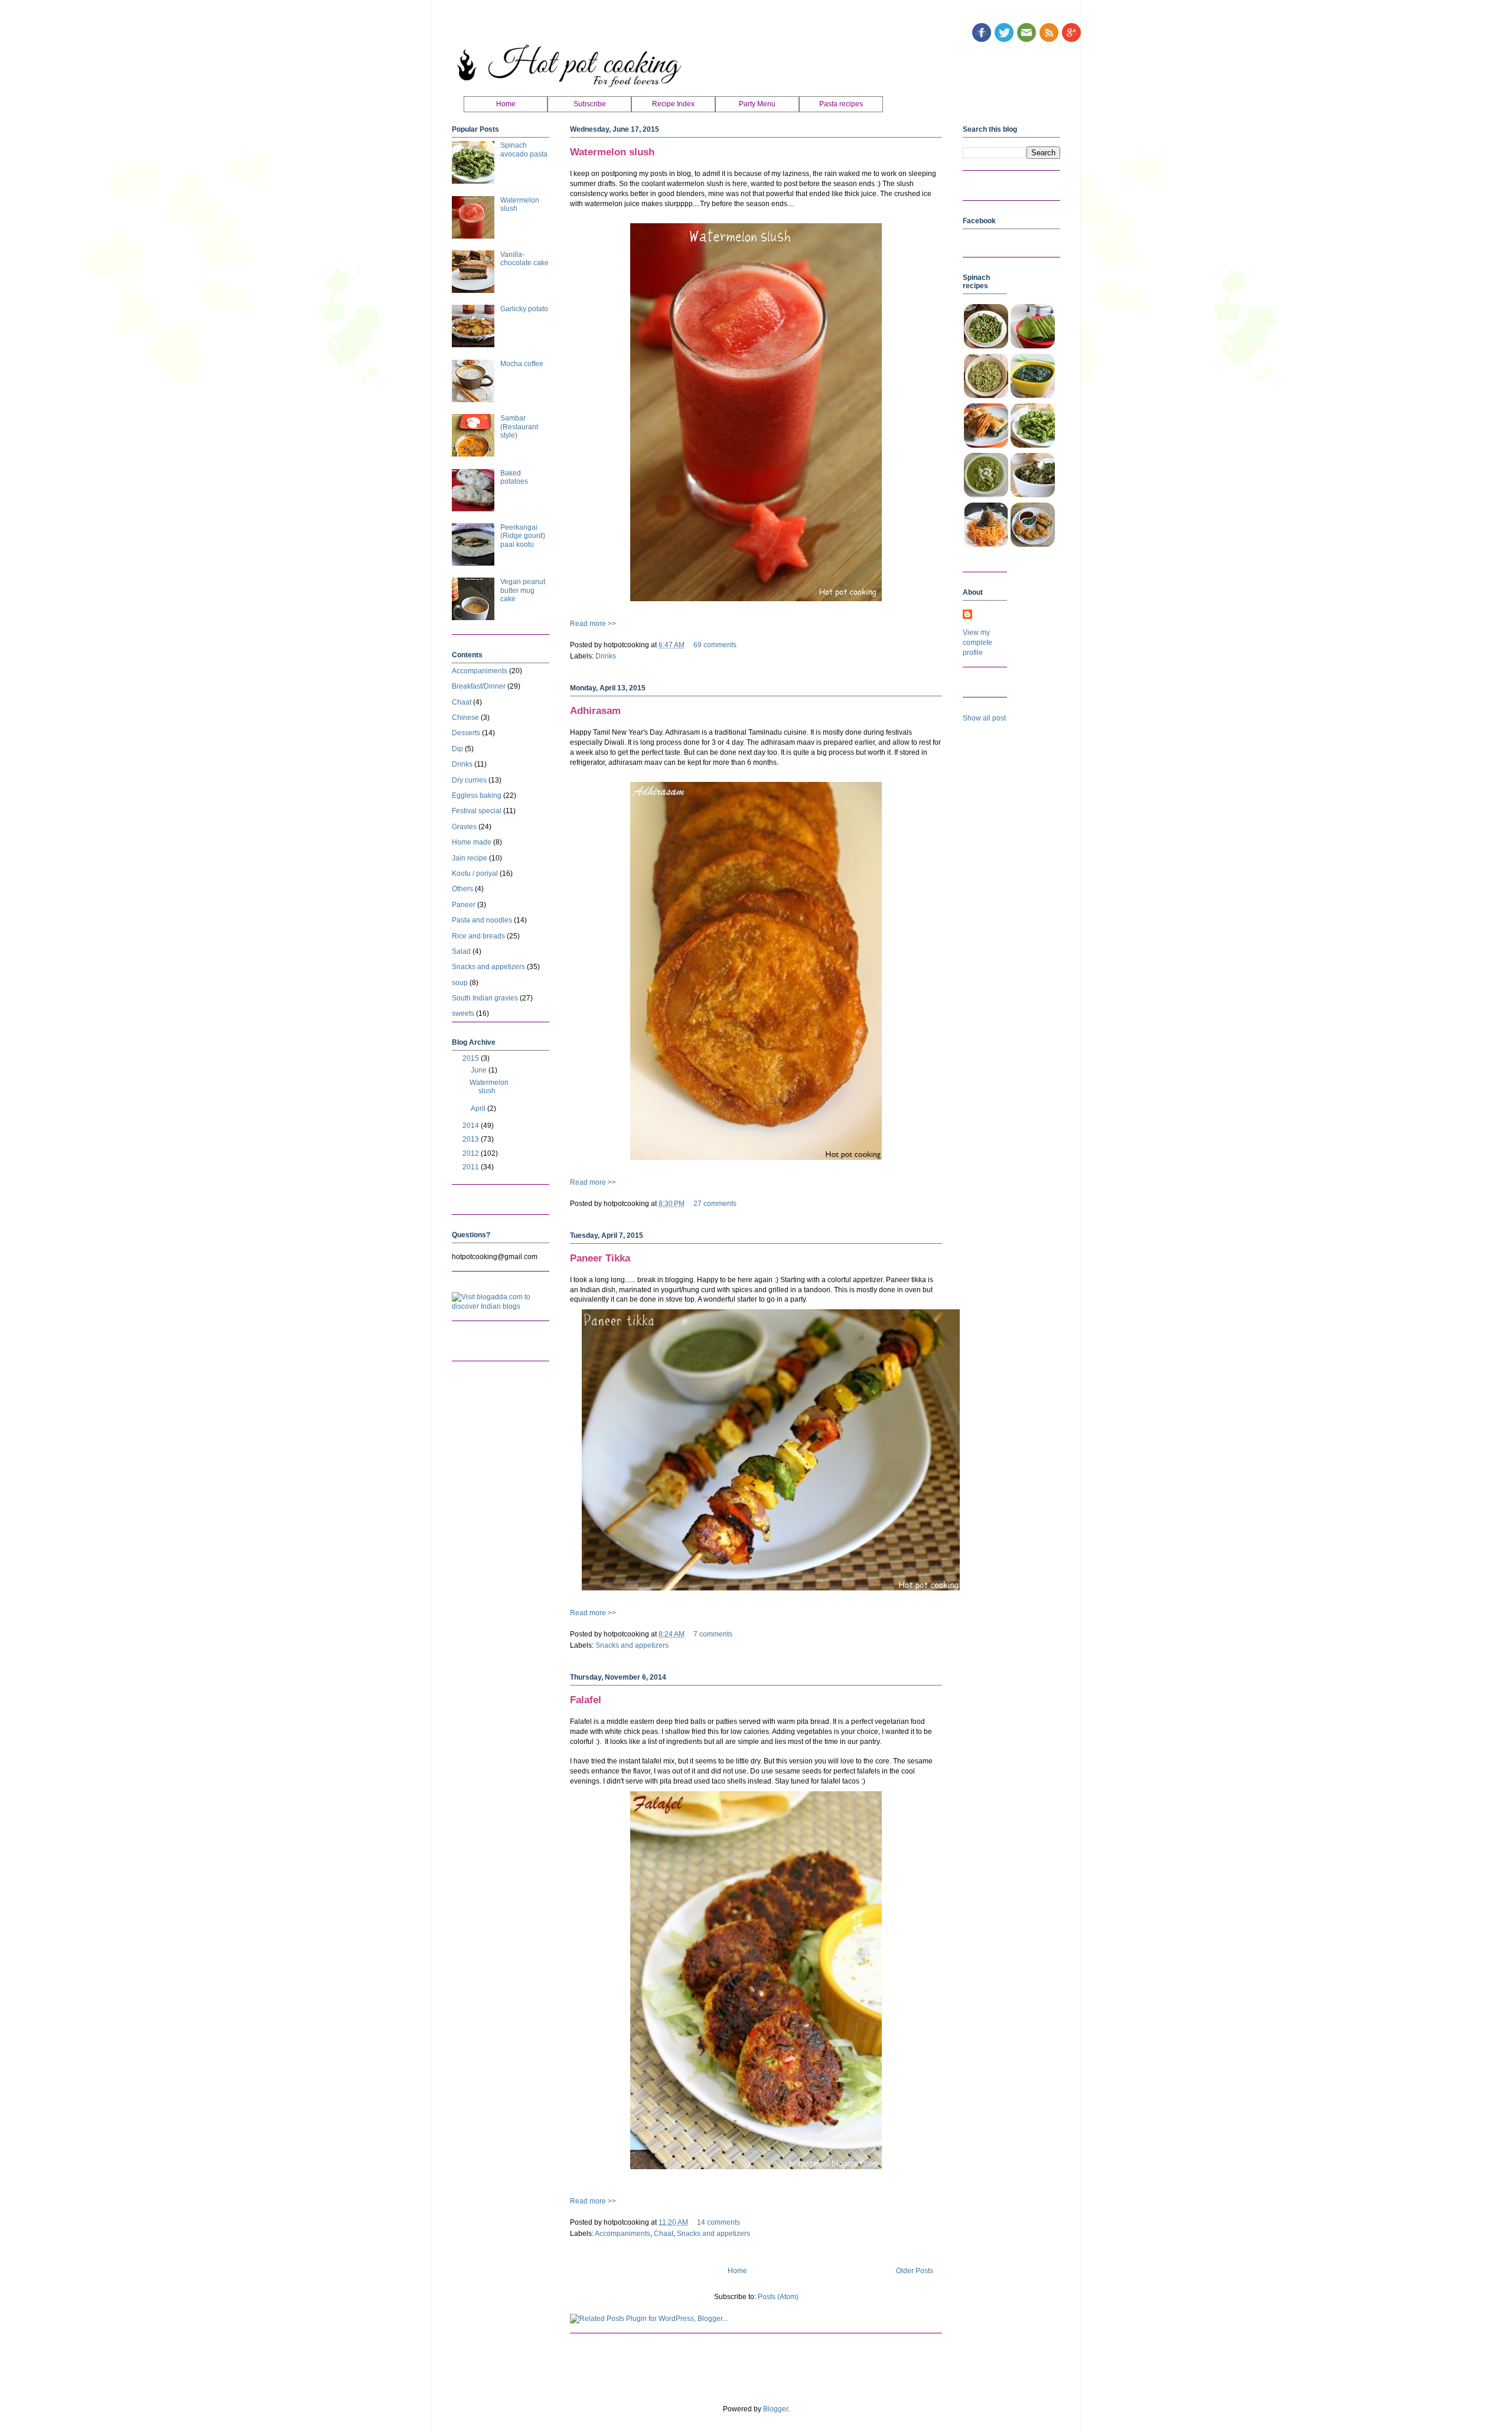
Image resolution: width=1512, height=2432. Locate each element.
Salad (461, 951)
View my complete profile (977, 643)
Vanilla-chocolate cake (524, 259)
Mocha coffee (522, 364)
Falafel (586, 1700)
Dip (457, 749)
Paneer (464, 905)
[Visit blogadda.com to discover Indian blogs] (501, 1306)
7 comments (713, 1634)
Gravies (464, 827)
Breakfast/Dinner (479, 686)
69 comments (715, 645)
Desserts (466, 733)
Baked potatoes (514, 477)
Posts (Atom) (778, 2297)
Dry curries (469, 780)
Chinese (465, 718)
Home (506, 104)
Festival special (477, 811)
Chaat (664, 2234)
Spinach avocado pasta (524, 149)
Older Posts (915, 2271)
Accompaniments (623, 2234)
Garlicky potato (524, 309)
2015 (472, 1058)
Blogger (775, 2409)
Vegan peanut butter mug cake (523, 590)
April (479, 1109)
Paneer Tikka (600, 1258)
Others (462, 889)
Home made (472, 842)
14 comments (718, 2222)
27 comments (715, 1204)
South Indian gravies (485, 998)
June (480, 1070)
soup (460, 983)
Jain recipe (470, 858)
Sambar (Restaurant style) (519, 427)
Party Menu (757, 104)
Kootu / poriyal (475, 873)
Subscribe (590, 104)
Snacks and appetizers (632, 1645)
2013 (472, 1139)
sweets (463, 1013)
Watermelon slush (612, 152)
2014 (472, 1126)
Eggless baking (477, 796)
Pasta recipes (841, 104)
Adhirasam (595, 711)
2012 (472, 1153)
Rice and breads (478, 936)
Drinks (606, 656)
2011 (472, 1167)
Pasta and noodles (482, 920)
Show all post (984, 718)
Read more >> (593, 624)
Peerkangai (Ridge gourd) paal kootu (523, 536)
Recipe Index (673, 104)
